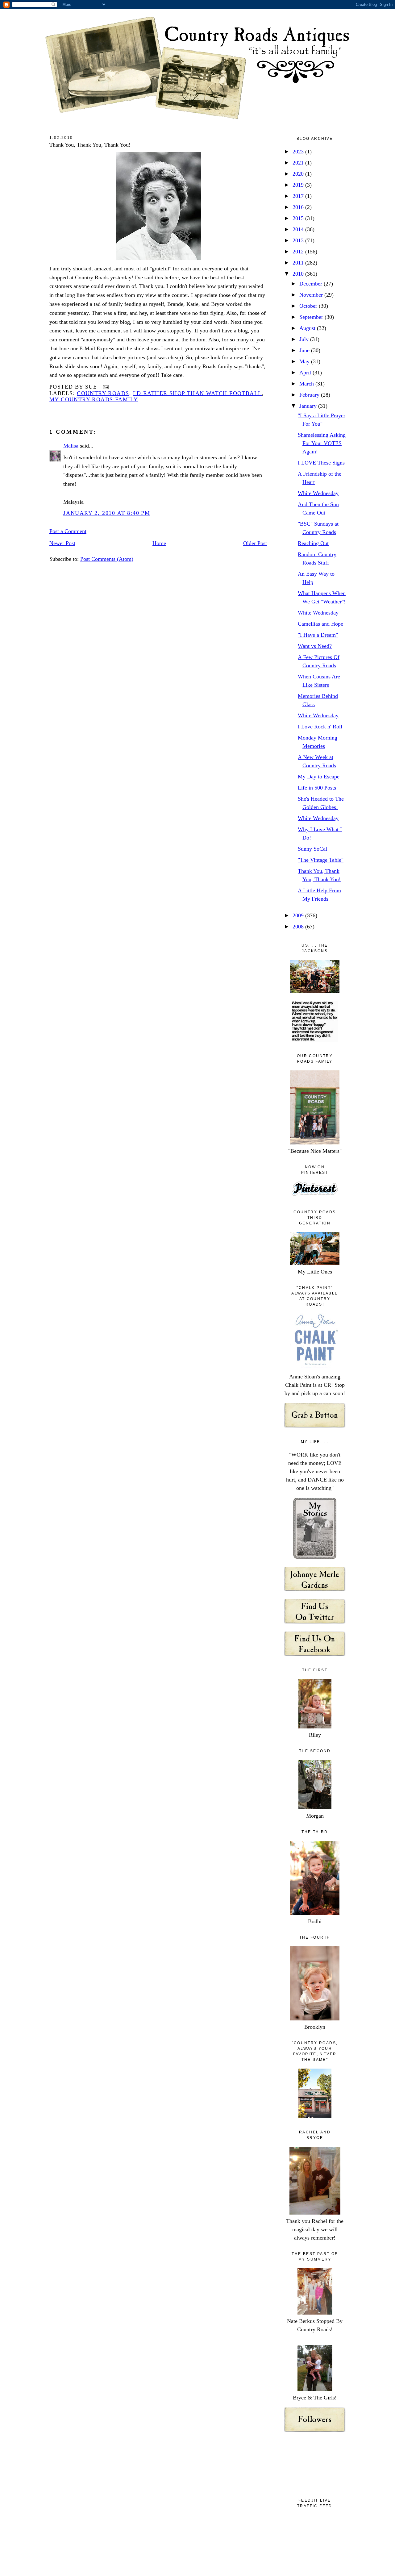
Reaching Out (313, 543)
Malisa (71, 446)
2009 (299, 915)
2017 (299, 196)
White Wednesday (318, 493)
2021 (299, 163)
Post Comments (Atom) (107, 559)
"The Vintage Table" (321, 860)
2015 (299, 218)
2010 (299, 274)
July (305, 339)
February (310, 395)
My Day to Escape (319, 777)
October (309, 306)
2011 (299, 263)
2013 (299, 240)
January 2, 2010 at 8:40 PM (107, 513)
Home (159, 543)
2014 (299, 229)
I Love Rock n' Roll (320, 727)
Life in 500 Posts (317, 788)
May (305, 361)
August (308, 328)
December (312, 284)
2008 (299, 927)
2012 (299, 252)
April (306, 373)
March (307, 384)
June (305, 350)
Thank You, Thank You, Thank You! (90, 145)
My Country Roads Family (94, 399)
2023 (299, 152)
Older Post (255, 543)
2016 (299, 207)
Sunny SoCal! (313, 849)
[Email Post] (104, 387)
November (312, 295)
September (312, 317)
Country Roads (103, 393)
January (309, 406)
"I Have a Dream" (318, 635)
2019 (299, 185)
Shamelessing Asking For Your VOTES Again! (322, 443)
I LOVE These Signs (321, 463)
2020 (299, 174)
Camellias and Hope (320, 624)
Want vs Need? (315, 646)
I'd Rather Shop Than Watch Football (197, 393)
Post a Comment (68, 531)
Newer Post (62, 543)
